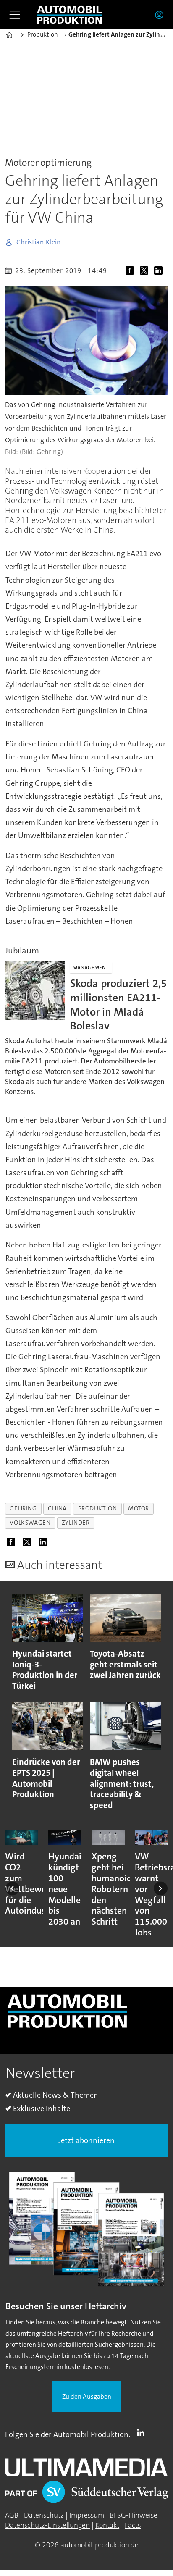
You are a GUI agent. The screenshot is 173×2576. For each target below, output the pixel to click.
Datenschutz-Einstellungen (47, 2525)
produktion (98, 1509)
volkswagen (30, 1523)
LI (143, 2433)
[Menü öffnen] (15, 15)
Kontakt (107, 2525)
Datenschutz (44, 2515)
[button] (12, 1889)
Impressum (87, 2515)
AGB (12, 2515)
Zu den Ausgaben (87, 2397)
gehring (23, 1509)
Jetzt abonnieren (86, 2140)
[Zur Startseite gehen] (69, 15)
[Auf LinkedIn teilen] (160, 272)
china (57, 1509)
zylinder (76, 1523)
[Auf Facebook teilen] (131, 272)
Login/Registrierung (161, 15)
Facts (133, 2525)
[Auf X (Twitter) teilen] (146, 272)
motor (139, 1509)
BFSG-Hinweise (134, 2515)
